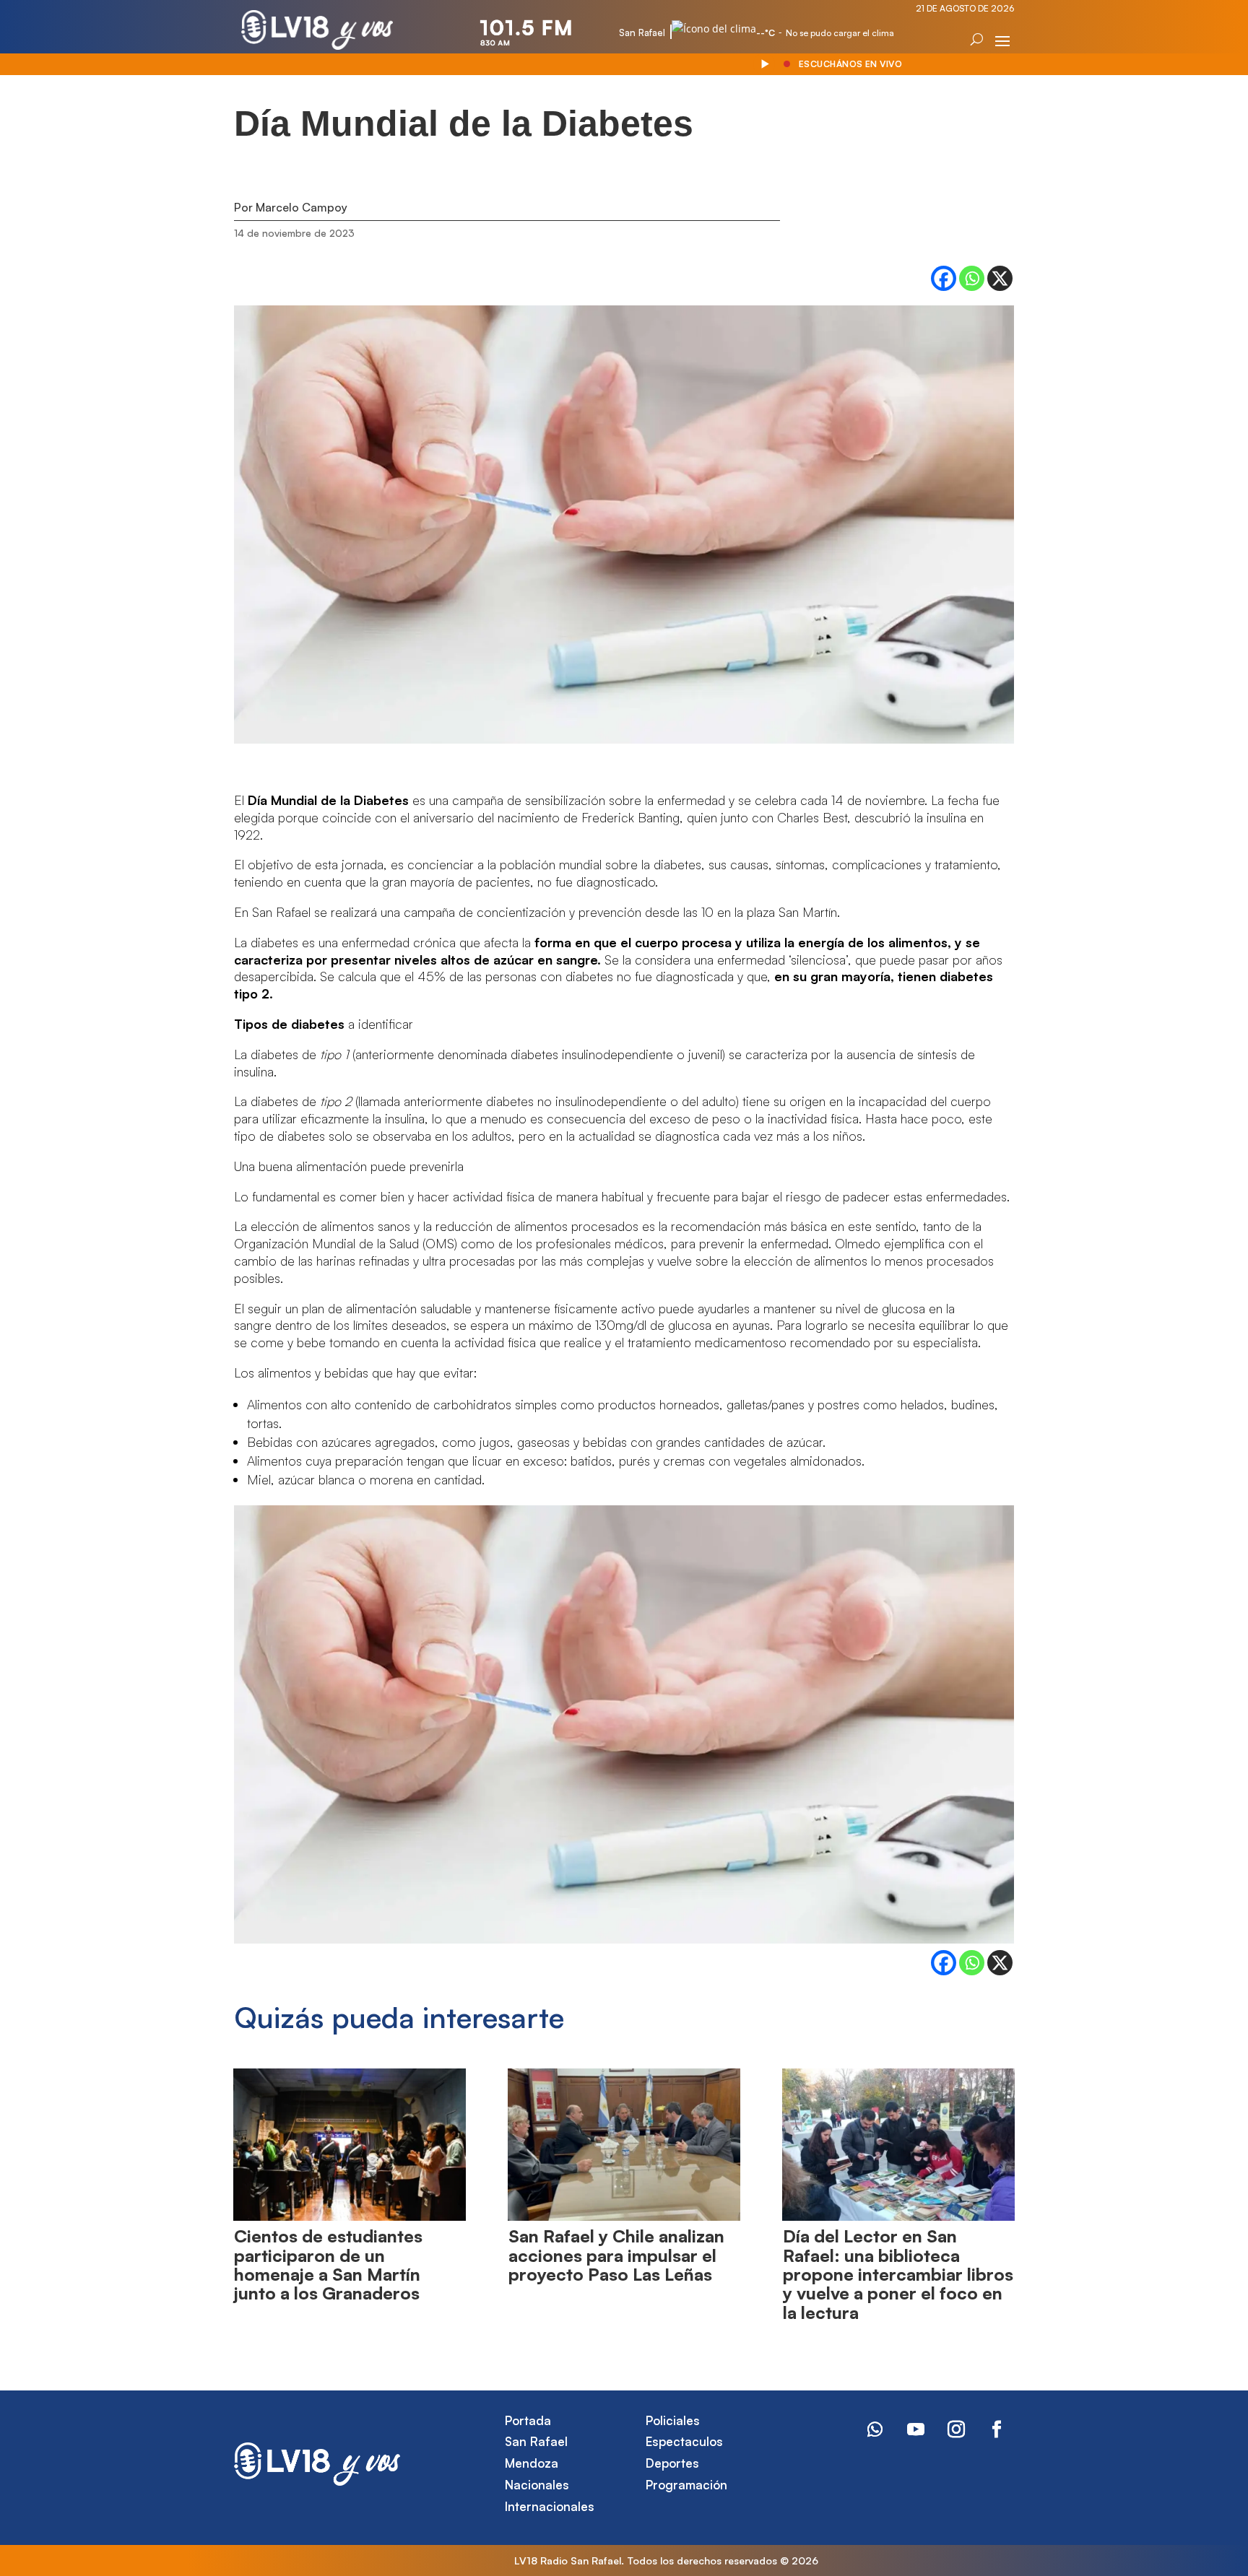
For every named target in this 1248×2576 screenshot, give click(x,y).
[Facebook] (944, 278)
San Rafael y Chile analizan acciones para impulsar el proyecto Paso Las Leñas (616, 2255)
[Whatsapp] (972, 278)
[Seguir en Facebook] (997, 2429)
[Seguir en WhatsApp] (875, 2429)
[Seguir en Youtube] (916, 2429)
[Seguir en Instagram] (956, 2429)
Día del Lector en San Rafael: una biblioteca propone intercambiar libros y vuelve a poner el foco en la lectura (898, 2274)
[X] (1000, 278)
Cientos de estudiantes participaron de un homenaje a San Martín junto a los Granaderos (328, 2264)
